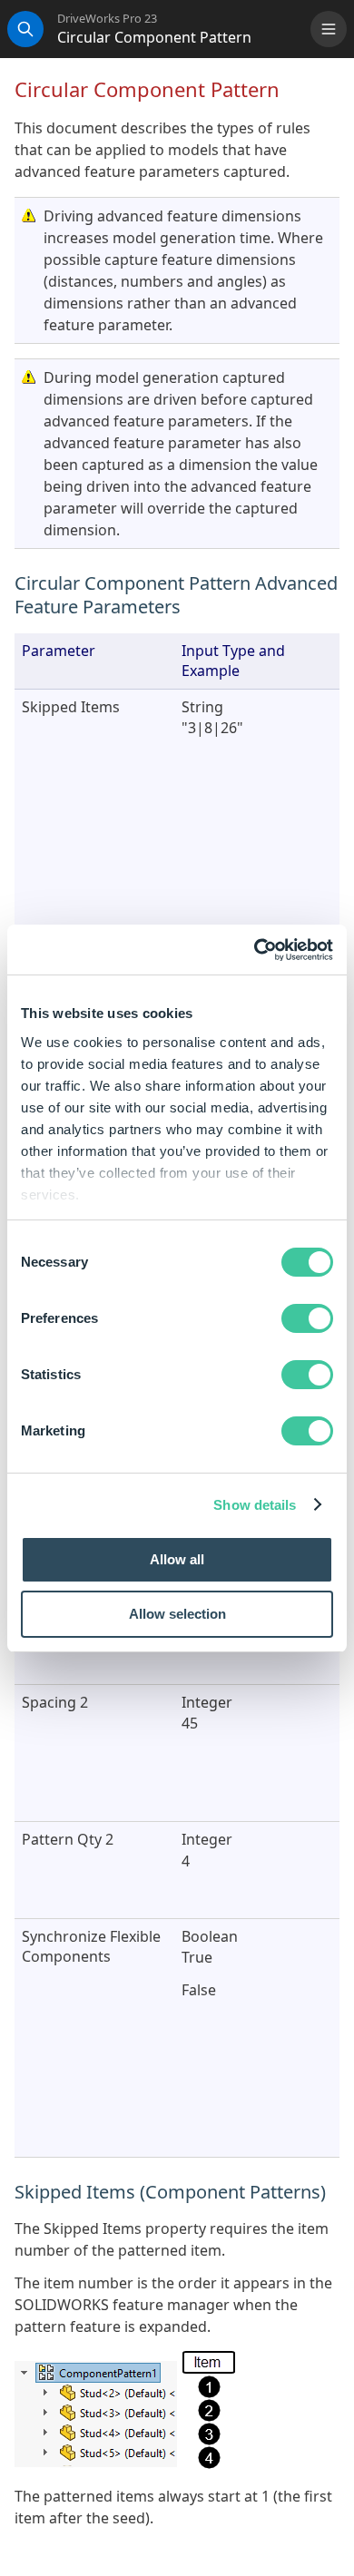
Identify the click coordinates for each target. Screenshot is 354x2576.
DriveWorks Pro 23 (107, 19)
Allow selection (177, 1614)
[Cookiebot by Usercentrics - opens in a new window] (255, 950)
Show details (255, 1505)
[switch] (307, 1318)
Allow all (177, 1559)
